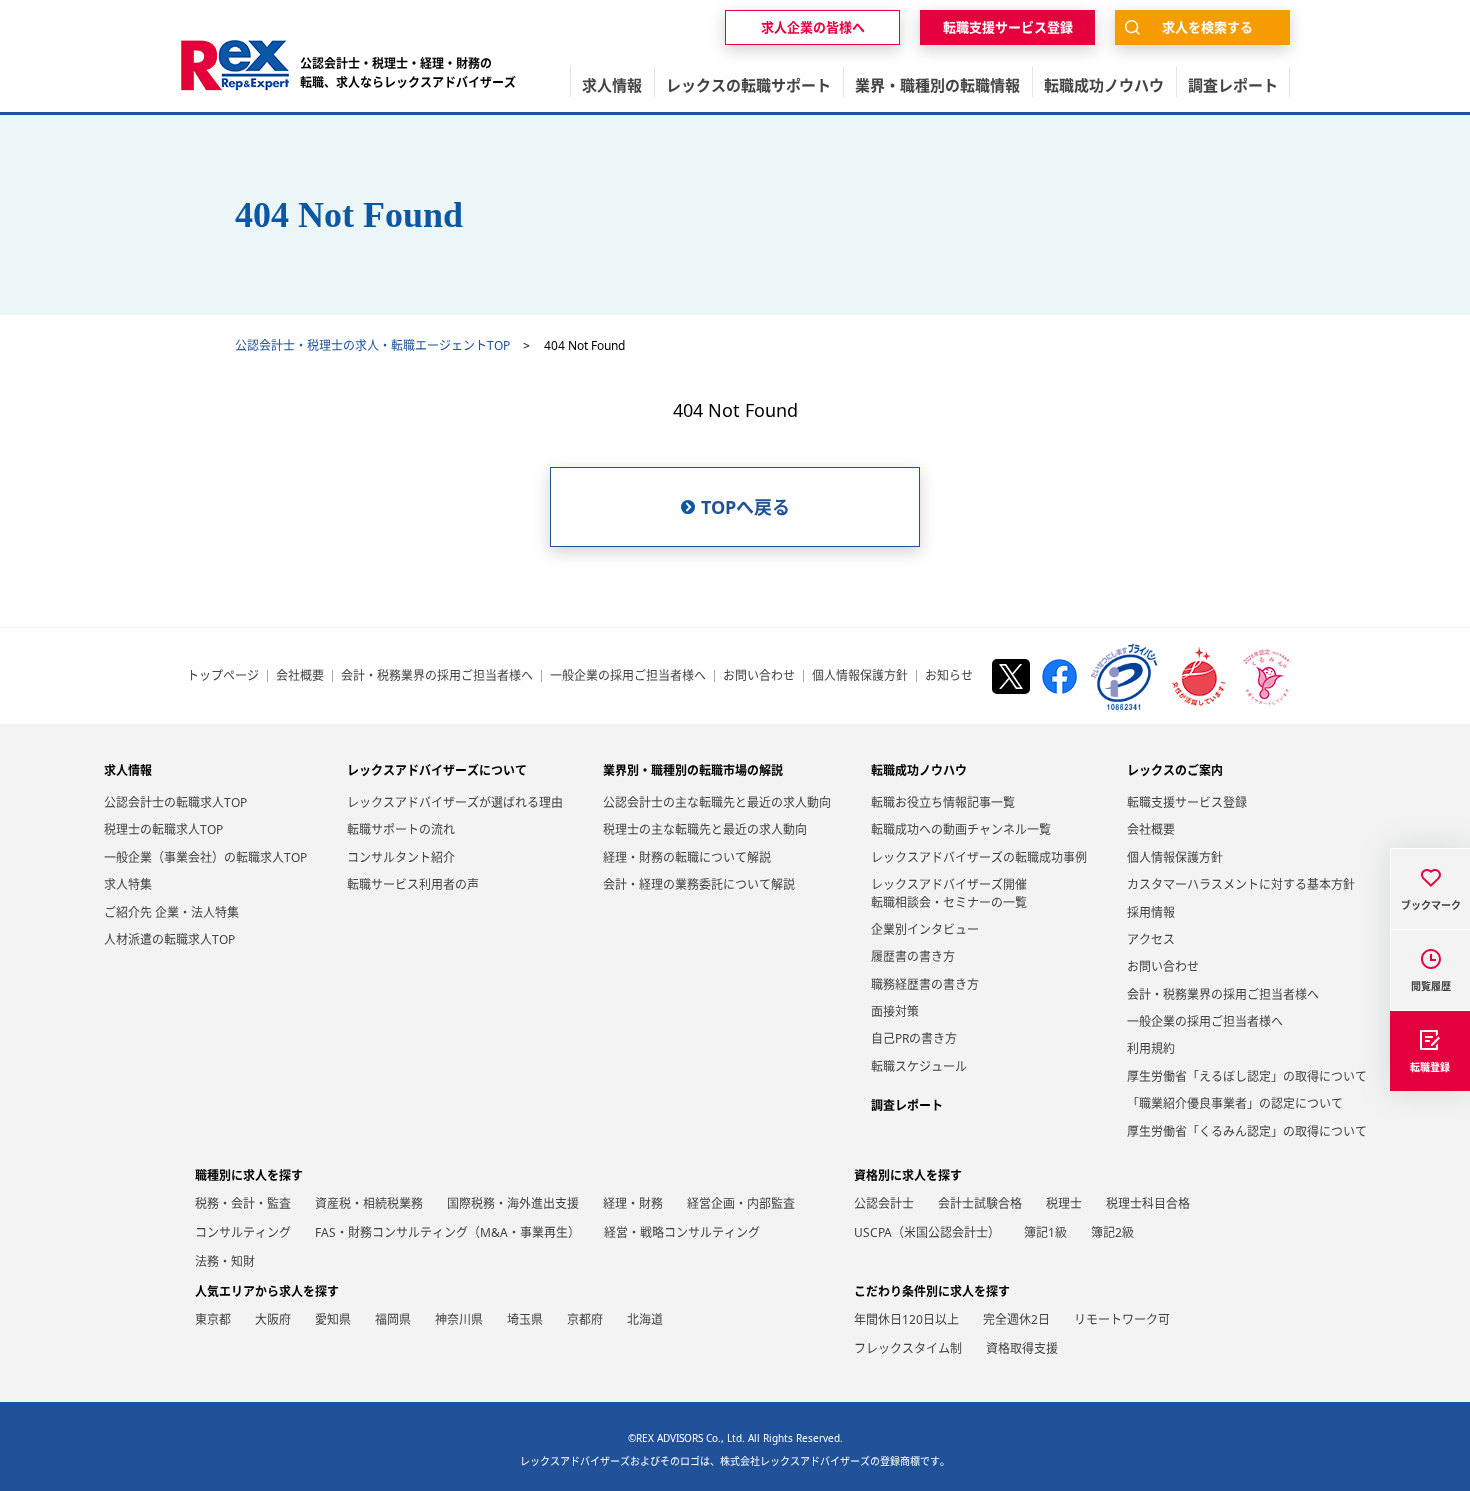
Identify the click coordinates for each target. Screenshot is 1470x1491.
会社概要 (300, 676)
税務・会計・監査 (243, 1203)
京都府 (585, 1319)
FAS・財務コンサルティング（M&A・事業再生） (447, 1232)
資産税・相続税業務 (369, 1203)
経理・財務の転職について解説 (687, 857)
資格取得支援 (1022, 1348)
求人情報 (128, 770)
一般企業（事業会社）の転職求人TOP (205, 857)
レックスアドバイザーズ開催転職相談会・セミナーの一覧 (949, 893)
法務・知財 (225, 1261)
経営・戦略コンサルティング (682, 1232)
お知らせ (949, 676)
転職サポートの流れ (401, 829)
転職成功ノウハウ (919, 770)
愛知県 (333, 1319)
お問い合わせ (759, 676)
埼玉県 (525, 1319)
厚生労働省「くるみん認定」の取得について (1247, 1131)
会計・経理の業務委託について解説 (699, 884)
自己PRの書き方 (914, 1038)
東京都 (213, 1319)
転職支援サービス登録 (1187, 802)
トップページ (223, 676)
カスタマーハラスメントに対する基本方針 (1241, 884)
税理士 (1064, 1203)
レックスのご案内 (1175, 770)
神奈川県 (459, 1319)
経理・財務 (633, 1203)
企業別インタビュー (925, 929)
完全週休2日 (1016, 1319)
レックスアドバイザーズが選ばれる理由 (455, 802)
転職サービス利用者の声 (413, 884)
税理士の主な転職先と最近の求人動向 (705, 829)
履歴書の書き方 (913, 956)
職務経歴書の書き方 (925, 984)
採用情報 (1151, 912)
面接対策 (895, 1011)
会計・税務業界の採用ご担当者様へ (437, 676)
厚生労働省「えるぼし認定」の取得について (1247, 1076)
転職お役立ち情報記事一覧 (943, 802)
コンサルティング (243, 1232)
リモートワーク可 (1122, 1319)
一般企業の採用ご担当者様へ (628, 676)
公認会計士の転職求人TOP (175, 802)
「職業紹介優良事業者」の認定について (1235, 1103)
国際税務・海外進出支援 (513, 1203)
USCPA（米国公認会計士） (927, 1232)
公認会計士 (884, 1203)
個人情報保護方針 (860, 676)
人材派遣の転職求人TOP (169, 939)
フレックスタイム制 (908, 1348)
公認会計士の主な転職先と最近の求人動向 (717, 802)
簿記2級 (1112, 1232)
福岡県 (393, 1319)
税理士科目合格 (1148, 1203)
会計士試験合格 (980, 1203)
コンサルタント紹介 (401, 857)
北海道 (645, 1319)
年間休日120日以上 (906, 1319)
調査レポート (907, 1105)
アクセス (1151, 939)
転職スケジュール (919, 1066)
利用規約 (1151, 1048)
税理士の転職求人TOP (163, 829)
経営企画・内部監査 (741, 1203)
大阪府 (273, 1319)
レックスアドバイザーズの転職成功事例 (979, 857)
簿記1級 (1045, 1232)
